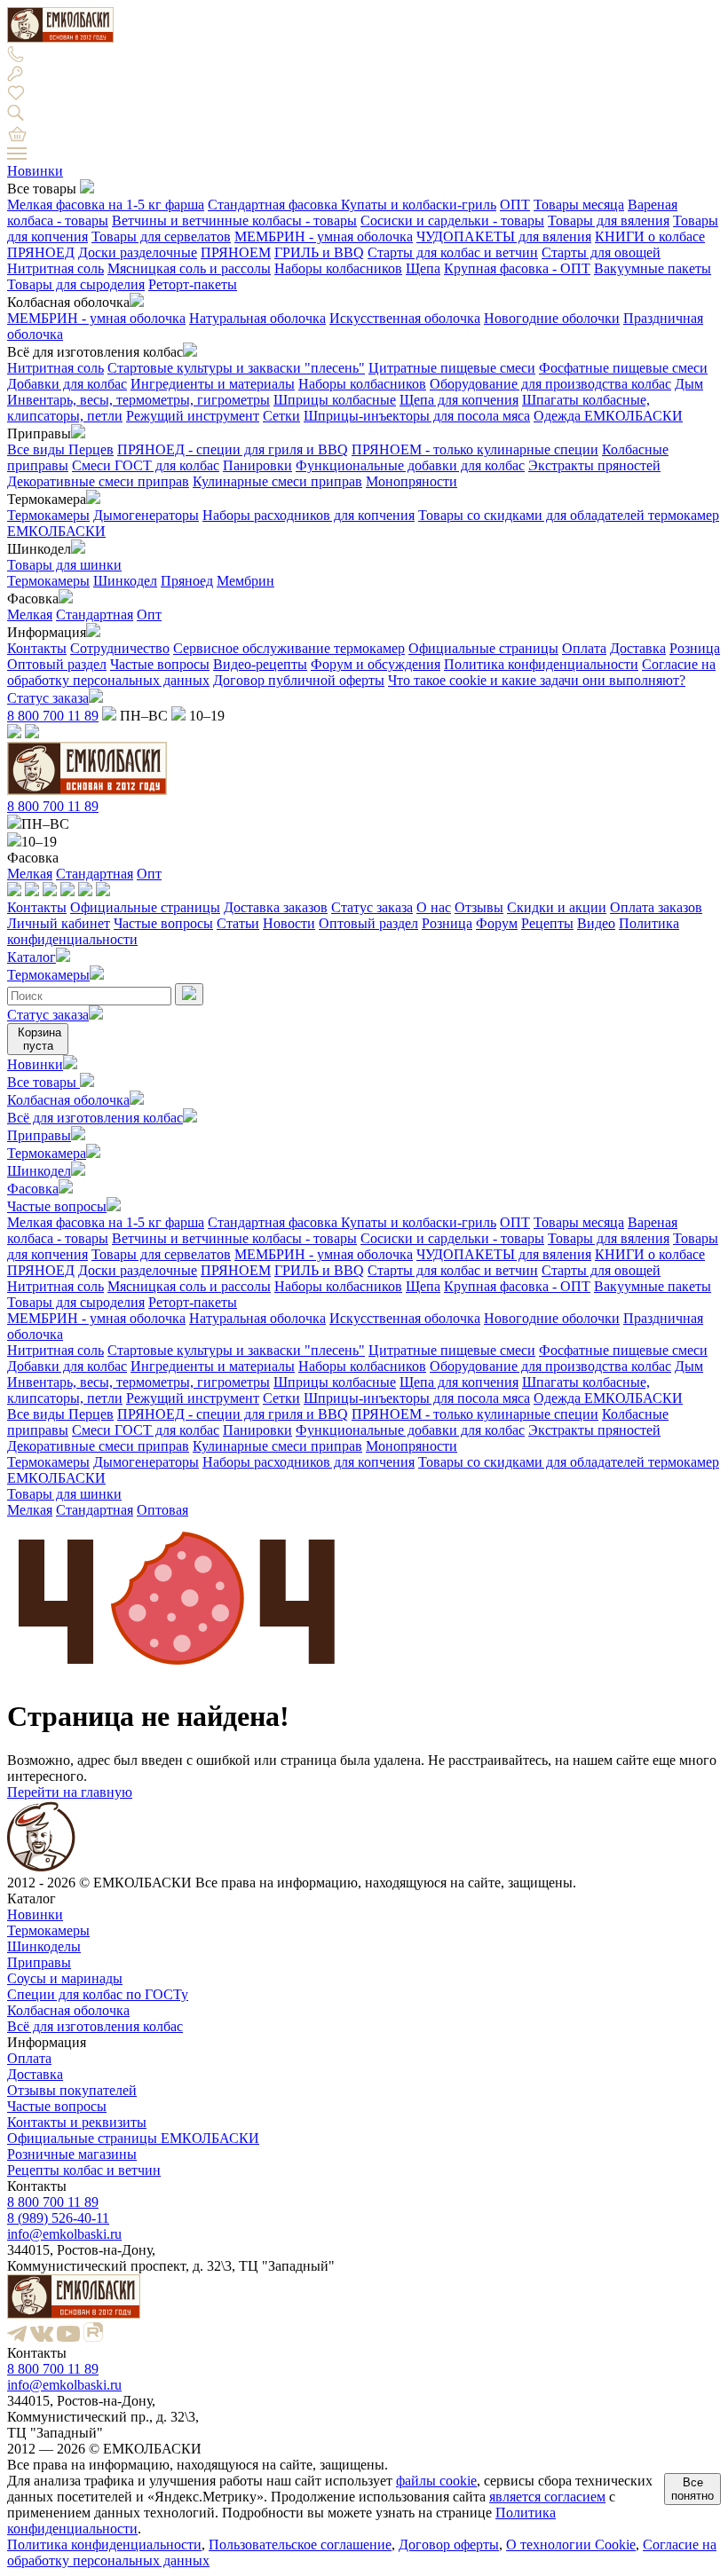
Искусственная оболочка (405, 318)
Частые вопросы (160, 664)
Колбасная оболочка (68, 1100)
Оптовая (162, 1510)
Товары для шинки (64, 565)
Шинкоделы (44, 1946)
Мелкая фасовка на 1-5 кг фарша (106, 205)
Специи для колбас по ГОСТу (98, 1994)
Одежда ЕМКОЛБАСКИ (608, 416)
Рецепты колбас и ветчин (84, 2170)
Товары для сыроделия (76, 284)
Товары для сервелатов (161, 236)
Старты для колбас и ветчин (453, 252)
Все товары (44, 1082)
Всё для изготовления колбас (95, 1118)
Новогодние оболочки (552, 318)
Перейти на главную (70, 1792)
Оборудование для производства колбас (550, 384)
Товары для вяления (609, 221)
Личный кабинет (59, 923)
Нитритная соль (55, 268)
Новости (289, 923)
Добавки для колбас (67, 384)
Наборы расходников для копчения (309, 515)
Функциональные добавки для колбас (410, 465)
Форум (497, 923)
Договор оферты (449, 2544)
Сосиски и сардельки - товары (452, 221)
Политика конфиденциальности (541, 664)
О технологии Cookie (571, 2544)
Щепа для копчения (459, 400)
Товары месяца (579, 205)
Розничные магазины (72, 2154)
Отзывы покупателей (72, 2090)
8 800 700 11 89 (53, 716)
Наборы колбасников (338, 268)
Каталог (32, 957)
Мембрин (245, 581)
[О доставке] (32, 891)
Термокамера (47, 1153)
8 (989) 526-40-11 (58, 2218)
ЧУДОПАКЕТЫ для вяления (504, 236)
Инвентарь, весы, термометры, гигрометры (138, 400)
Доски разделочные (138, 252)
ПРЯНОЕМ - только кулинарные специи (475, 449)
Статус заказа (48, 698)
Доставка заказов (276, 907)
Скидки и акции (557, 907)
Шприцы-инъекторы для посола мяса (417, 416)
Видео (596, 923)
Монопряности (411, 481)
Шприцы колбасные (335, 400)
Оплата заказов (656, 907)
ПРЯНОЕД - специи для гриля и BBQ (233, 449)
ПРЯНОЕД (41, 252)
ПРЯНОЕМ (236, 252)
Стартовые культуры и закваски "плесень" (236, 368)
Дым (689, 384)
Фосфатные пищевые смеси (623, 368)
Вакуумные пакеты (653, 268)
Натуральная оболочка (257, 318)
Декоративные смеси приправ (98, 481)
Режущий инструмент (193, 416)
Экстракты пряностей (594, 465)
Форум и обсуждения (376, 664)
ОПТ (515, 205)
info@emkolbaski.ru (64, 2234)
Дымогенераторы (146, 515)
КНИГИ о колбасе (650, 236)
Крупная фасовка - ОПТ (517, 268)
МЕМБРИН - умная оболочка (324, 236)
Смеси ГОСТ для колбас (146, 465)
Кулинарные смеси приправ (277, 481)
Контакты (37, 648)
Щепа (423, 268)
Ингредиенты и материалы (213, 384)
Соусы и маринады (65, 1978)
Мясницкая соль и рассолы (189, 268)
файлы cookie (436, 2481)
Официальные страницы (483, 648)
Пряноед (187, 581)
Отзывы (479, 907)
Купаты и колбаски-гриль (419, 205)
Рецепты (547, 923)
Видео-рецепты (260, 664)
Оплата (584, 648)
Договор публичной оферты (299, 680)
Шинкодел (125, 581)
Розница (695, 648)
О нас (434, 907)
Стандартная (95, 614)
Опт (149, 614)
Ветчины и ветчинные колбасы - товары (234, 221)
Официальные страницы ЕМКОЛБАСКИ (133, 2138)
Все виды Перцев (60, 449)
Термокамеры (48, 515)
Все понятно (692, 2489)
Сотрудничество (120, 648)
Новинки (35, 171)
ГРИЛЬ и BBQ (319, 252)
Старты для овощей (601, 252)
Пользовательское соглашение (300, 2544)
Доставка (638, 648)
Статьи (238, 923)
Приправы (39, 1135)
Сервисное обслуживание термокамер (289, 648)
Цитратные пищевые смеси (452, 368)
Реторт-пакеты (193, 284)
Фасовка (33, 1189)
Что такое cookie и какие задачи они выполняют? (537, 680)
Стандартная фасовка (274, 205)
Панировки (257, 465)
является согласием (547, 2497)
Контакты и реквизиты (77, 2122)
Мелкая (30, 614)
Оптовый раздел (57, 664)
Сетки (281, 416)
